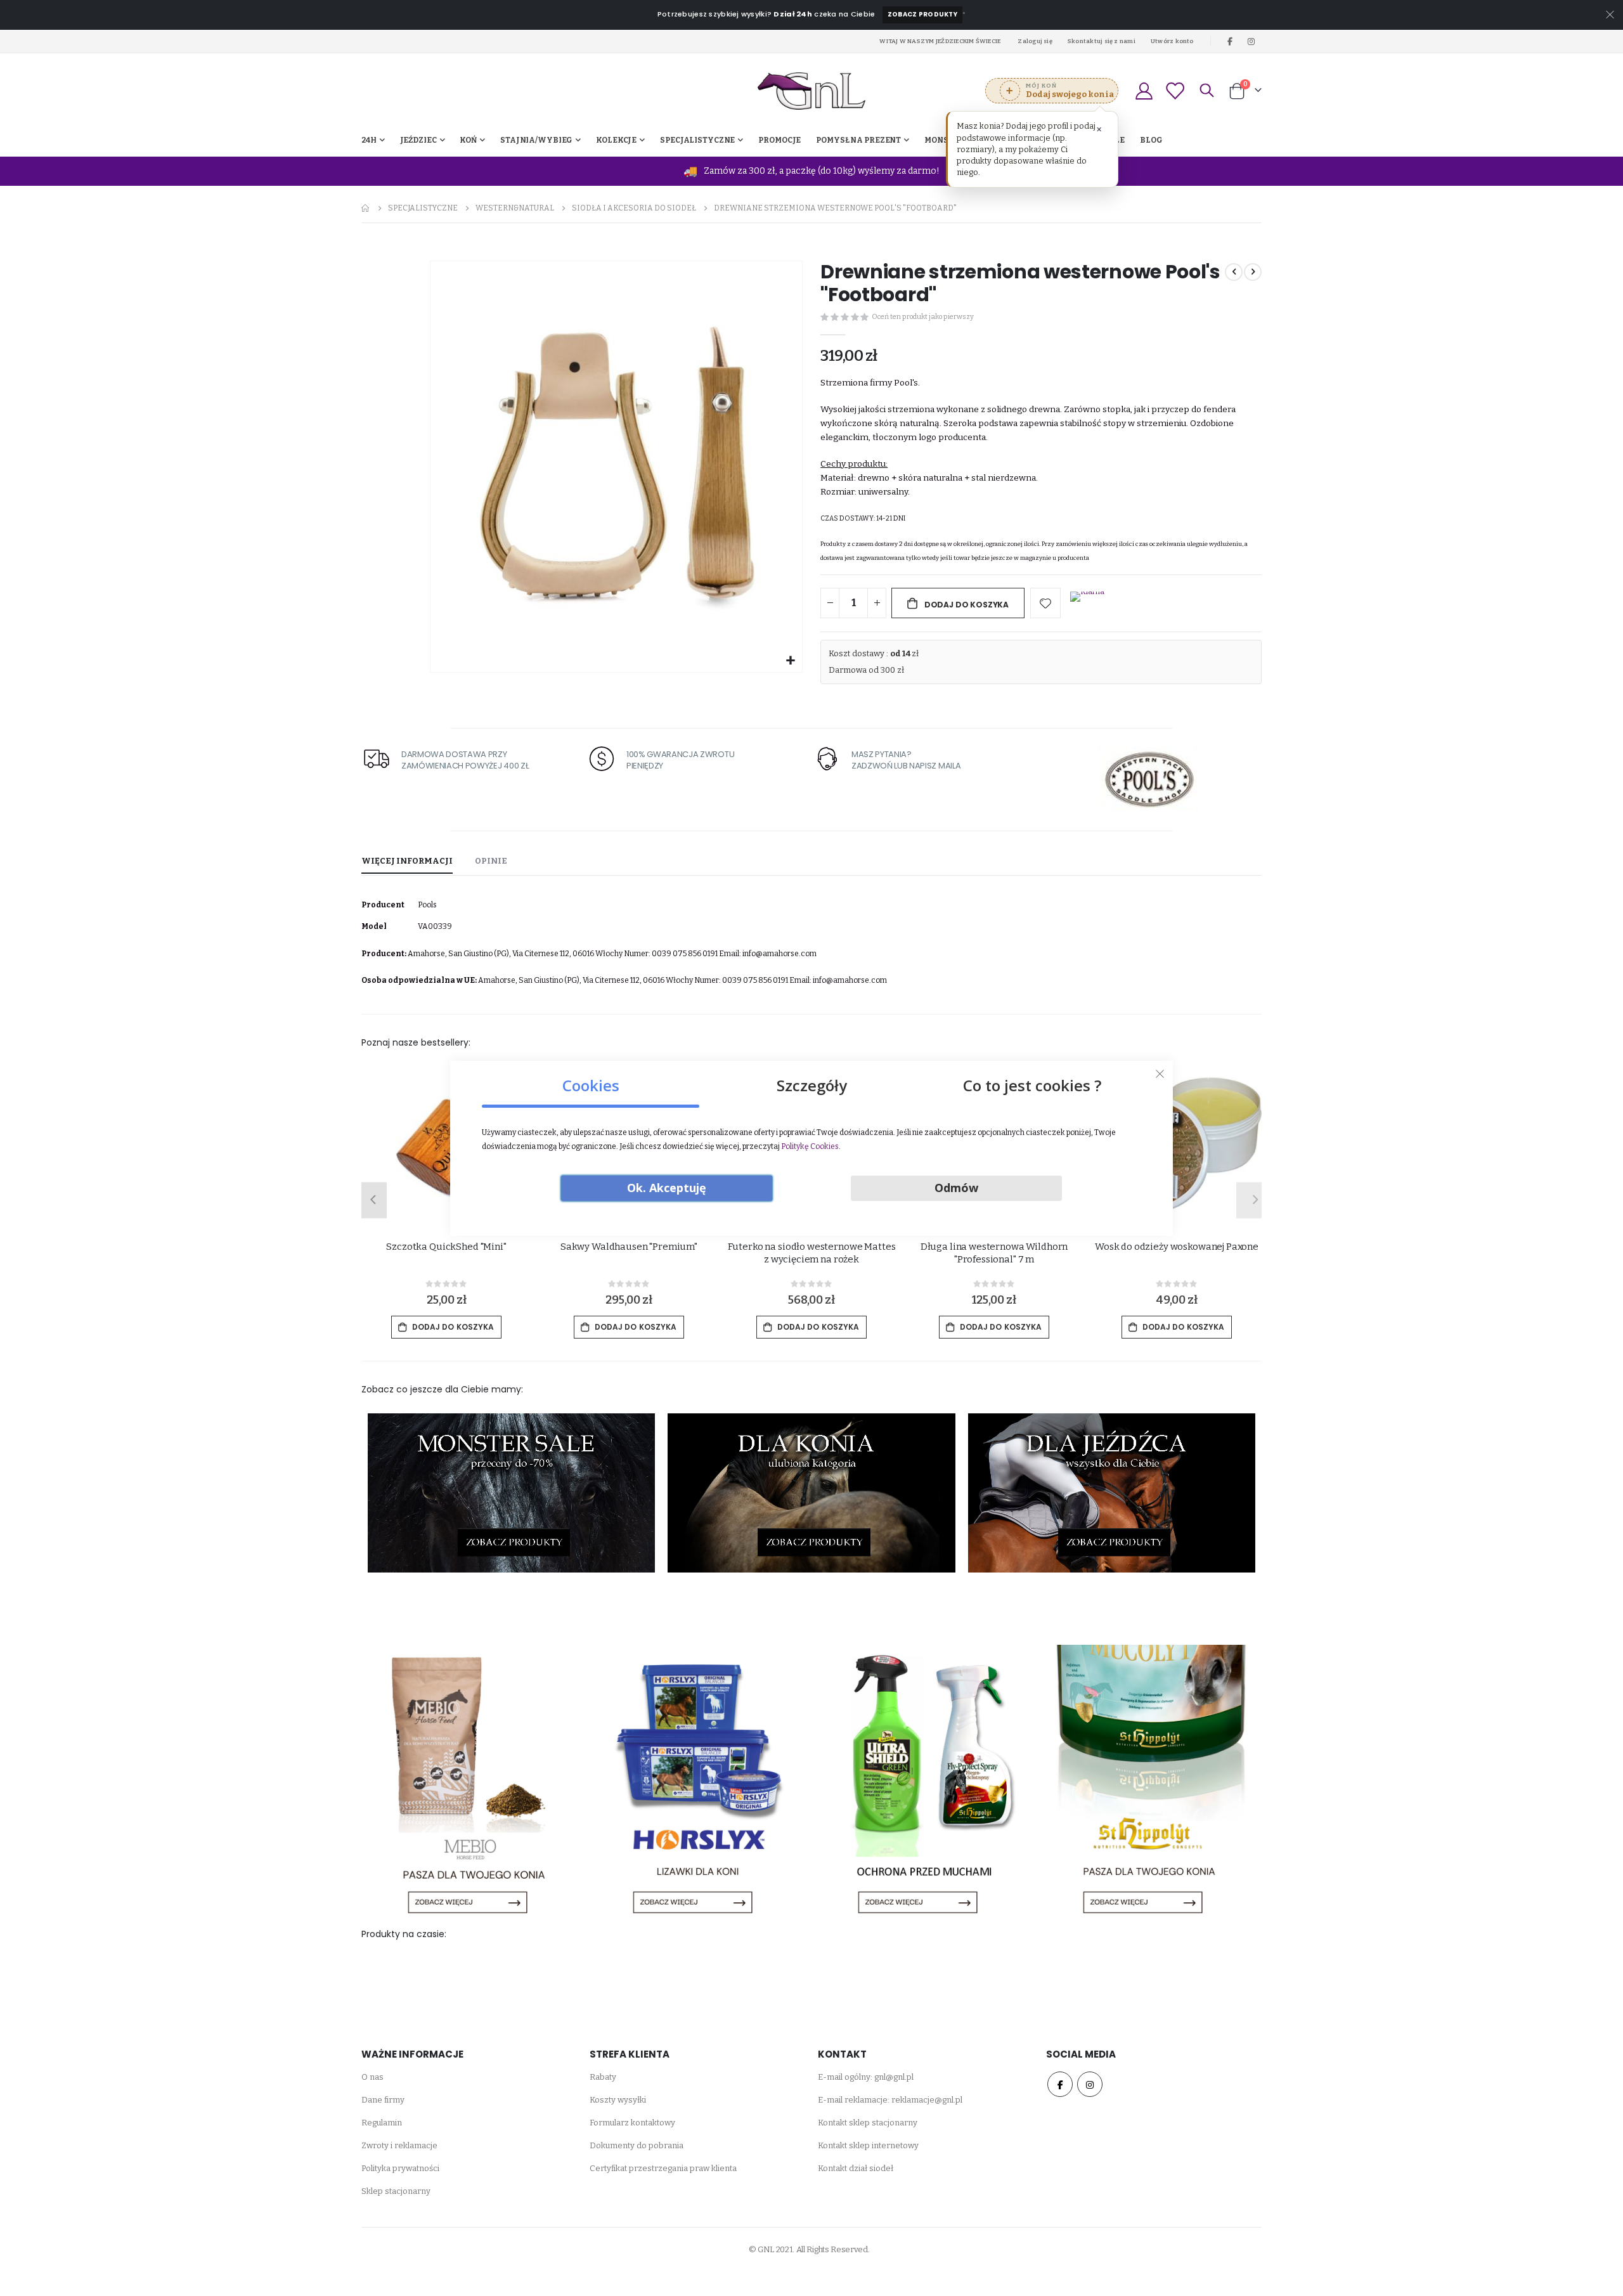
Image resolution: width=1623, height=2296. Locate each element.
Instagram (1090, 2084)
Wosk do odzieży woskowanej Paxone (1177, 1247)
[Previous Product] (1234, 272)
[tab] (407, 862)
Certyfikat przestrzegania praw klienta (663, 2168)
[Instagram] (1251, 41)
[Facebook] (1230, 41)
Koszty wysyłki (618, 2100)
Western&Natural (515, 208)
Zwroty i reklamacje (399, 2145)
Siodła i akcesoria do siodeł (634, 208)
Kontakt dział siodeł (856, 2168)
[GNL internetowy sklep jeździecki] (811, 91)
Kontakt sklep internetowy (868, 2145)
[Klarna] (1087, 604)
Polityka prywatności (400, 2168)
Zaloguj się (1035, 41)
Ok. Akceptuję (667, 1188)
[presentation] (371, 1200)
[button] (791, 661)
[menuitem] (1151, 140)
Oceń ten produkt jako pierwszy (923, 317)
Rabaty (603, 2077)
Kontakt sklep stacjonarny (868, 2123)
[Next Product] (1253, 272)
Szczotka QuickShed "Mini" (446, 1247)
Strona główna (366, 208)
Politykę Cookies (810, 1146)
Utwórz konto (1172, 41)
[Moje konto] (1144, 91)
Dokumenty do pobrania (637, 2145)
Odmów (956, 1188)
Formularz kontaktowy (632, 2123)
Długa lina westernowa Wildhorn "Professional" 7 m (994, 1253)
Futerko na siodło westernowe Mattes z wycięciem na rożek (812, 1253)
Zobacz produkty (922, 14)
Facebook (1060, 2084)
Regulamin (382, 2123)
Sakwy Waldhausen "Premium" (629, 1247)
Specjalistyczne (423, 208)
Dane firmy (383, 2100)
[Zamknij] (1160, 1073)
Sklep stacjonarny (396, 2191)
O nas (372, 2077)
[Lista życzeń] (1175, 91)
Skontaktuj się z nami (1102, 41)
